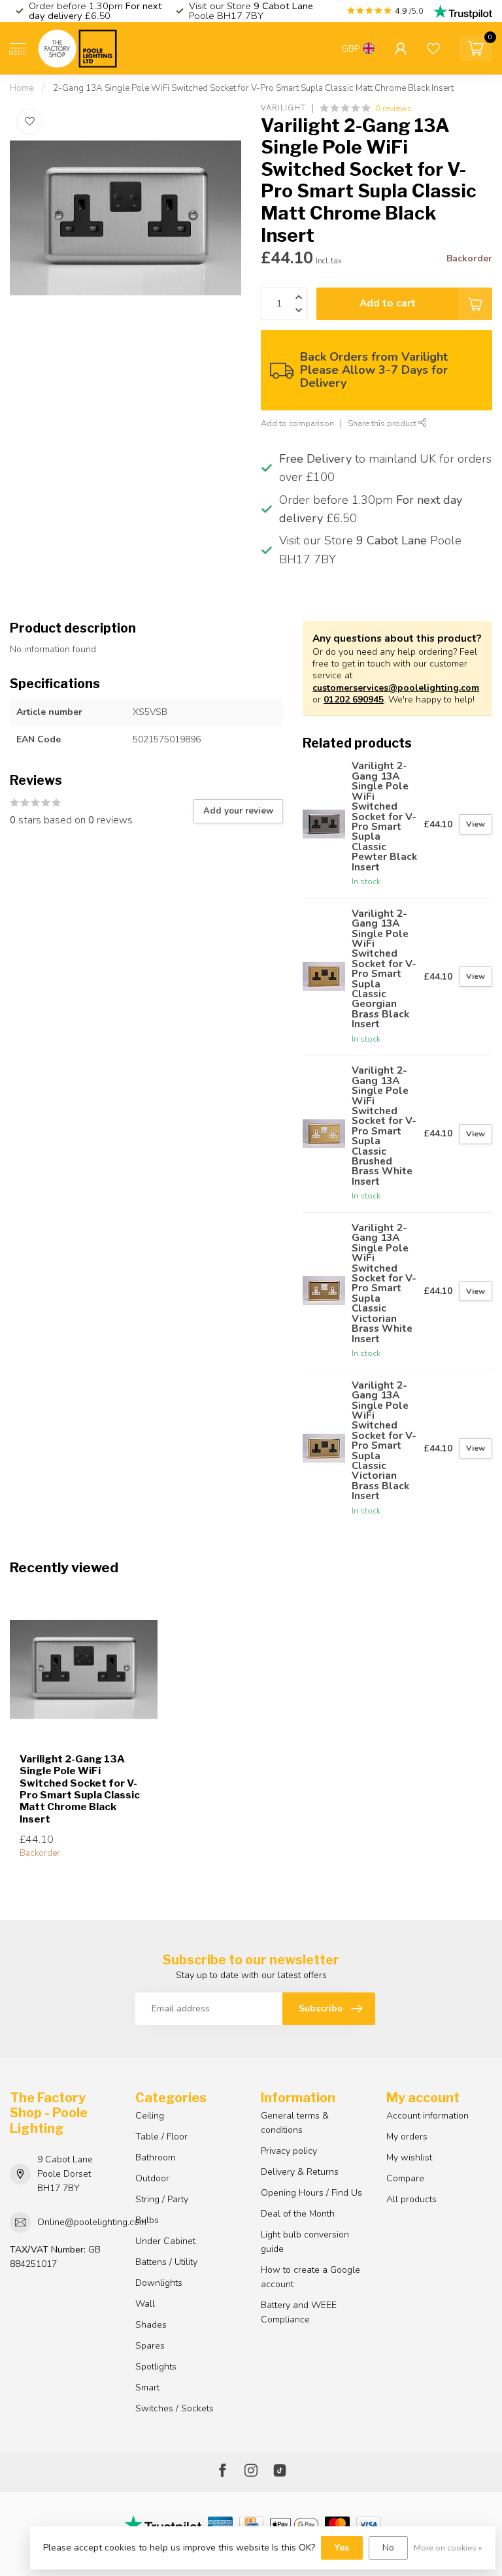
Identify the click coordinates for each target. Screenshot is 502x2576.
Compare (405, 2178)
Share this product (383, 423)
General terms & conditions (295, 2123)
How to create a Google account (310, 2277)
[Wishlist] (433, 48)
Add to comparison (297, 423)
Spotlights (156, 2367)
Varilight (283, 108)
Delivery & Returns (300, 2172)
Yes (342, 2548)
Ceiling (150, 2116)
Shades (151, 2325)
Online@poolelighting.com (92, 2222)
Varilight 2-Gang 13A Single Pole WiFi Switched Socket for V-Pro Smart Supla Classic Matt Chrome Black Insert (80, 1789)
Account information (427, 2116)
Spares (150, 2346)
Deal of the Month (298, 2214)
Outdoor (152, 2178)
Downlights (159, 2283)
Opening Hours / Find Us (311, 2193)
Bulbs (147, 2220)
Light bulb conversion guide (305, 2242)
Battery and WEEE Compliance (299, 2312)
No (388, 2548)
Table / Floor (161, 2137)
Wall (145, 2304)
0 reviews (393, 108)
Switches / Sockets (175, 2408)
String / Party (162, 2199)
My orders (407, 2137)
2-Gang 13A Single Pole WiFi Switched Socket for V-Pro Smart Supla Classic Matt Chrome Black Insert (253, 88)
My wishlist (409, 2157)
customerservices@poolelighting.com (396, 688)
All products (411, 2199)
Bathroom (155, 2157)
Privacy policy (289, 2151)
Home (22, 88)
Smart (147, 2387)
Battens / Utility (166, 2262)
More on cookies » (448, 2548)
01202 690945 (354, 700)
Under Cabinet (165, 2241)
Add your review (238, 811)
